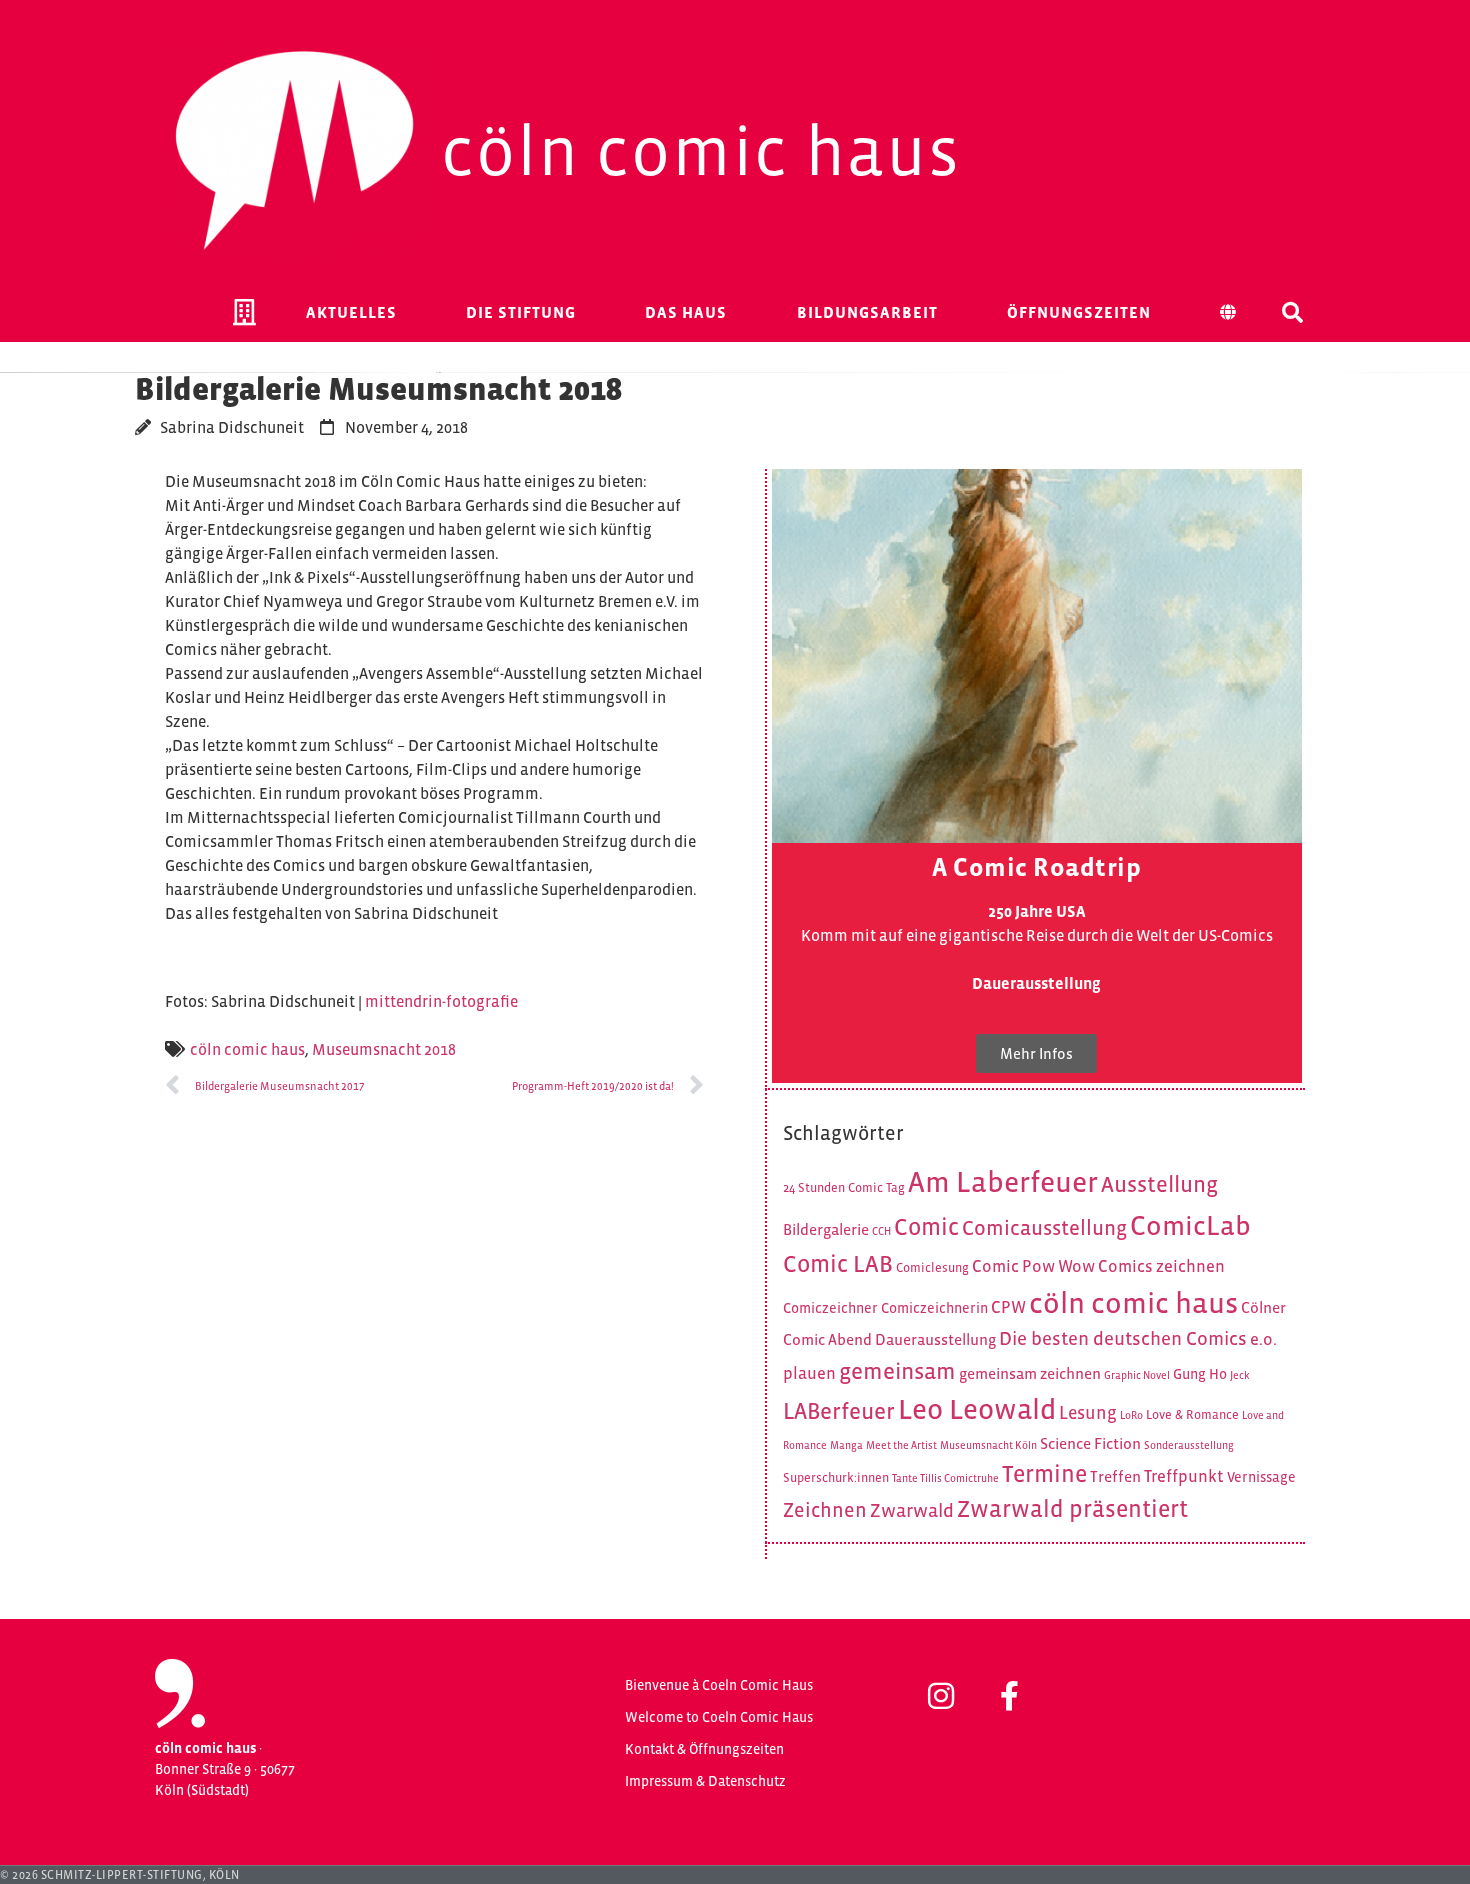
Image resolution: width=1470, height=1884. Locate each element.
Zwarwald (912, 1510)
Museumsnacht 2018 (384, 1049)
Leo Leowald (977, 1409)
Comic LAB (838, 1263)
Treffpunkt (1184, 1476)
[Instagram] (941, 1696)
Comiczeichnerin (934, 1308)
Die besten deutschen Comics (1123, 1338)
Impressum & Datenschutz (705, 1781)
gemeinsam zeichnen (1030, 1373)
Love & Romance (1192, 1415)
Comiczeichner (830, 1308)
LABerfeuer (839, 1411)
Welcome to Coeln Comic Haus (719, 1717)
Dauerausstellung (935, 1339)
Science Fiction (1090, 1443)
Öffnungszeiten (1079, 312)
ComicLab (1190, 1225)
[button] (1293, 312)
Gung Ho (1200, 1374)
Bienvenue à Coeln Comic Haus (719, 1685)
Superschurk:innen (836, 1478)
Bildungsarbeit (867, 312)
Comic (926, 1226)
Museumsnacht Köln (988, 1445)
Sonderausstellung (1189, 1445)
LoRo (1131, 1415)
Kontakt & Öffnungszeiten (704, 1749)
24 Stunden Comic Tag (844, 1188)
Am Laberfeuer (1003, 1182)
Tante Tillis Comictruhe (945, 1478)
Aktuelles (351, 312)
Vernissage (1261, 1477)
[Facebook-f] (1009, 1696)
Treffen (1115, 1476)
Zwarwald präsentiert (1072, 1508)
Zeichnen (825, 1510)
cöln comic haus (247, 1049)
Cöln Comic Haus (701, 151)
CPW (1008, 1307)
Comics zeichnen (1161, 1266)
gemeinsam (897, 1371)
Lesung (1088, 1413)
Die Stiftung (521, 312)
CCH (881, 1231)
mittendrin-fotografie (441, 1001)
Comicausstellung (1044, 1228)
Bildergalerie (826, 1229)
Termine (1044, 1473)
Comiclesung (932, 1268)
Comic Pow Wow (1033, 1266)
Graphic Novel (1137, 1375)
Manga (846, 1445)
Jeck (1240, 1375)
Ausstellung (1159, 1184)
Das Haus (686, 312)
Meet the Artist (901, 1445)
